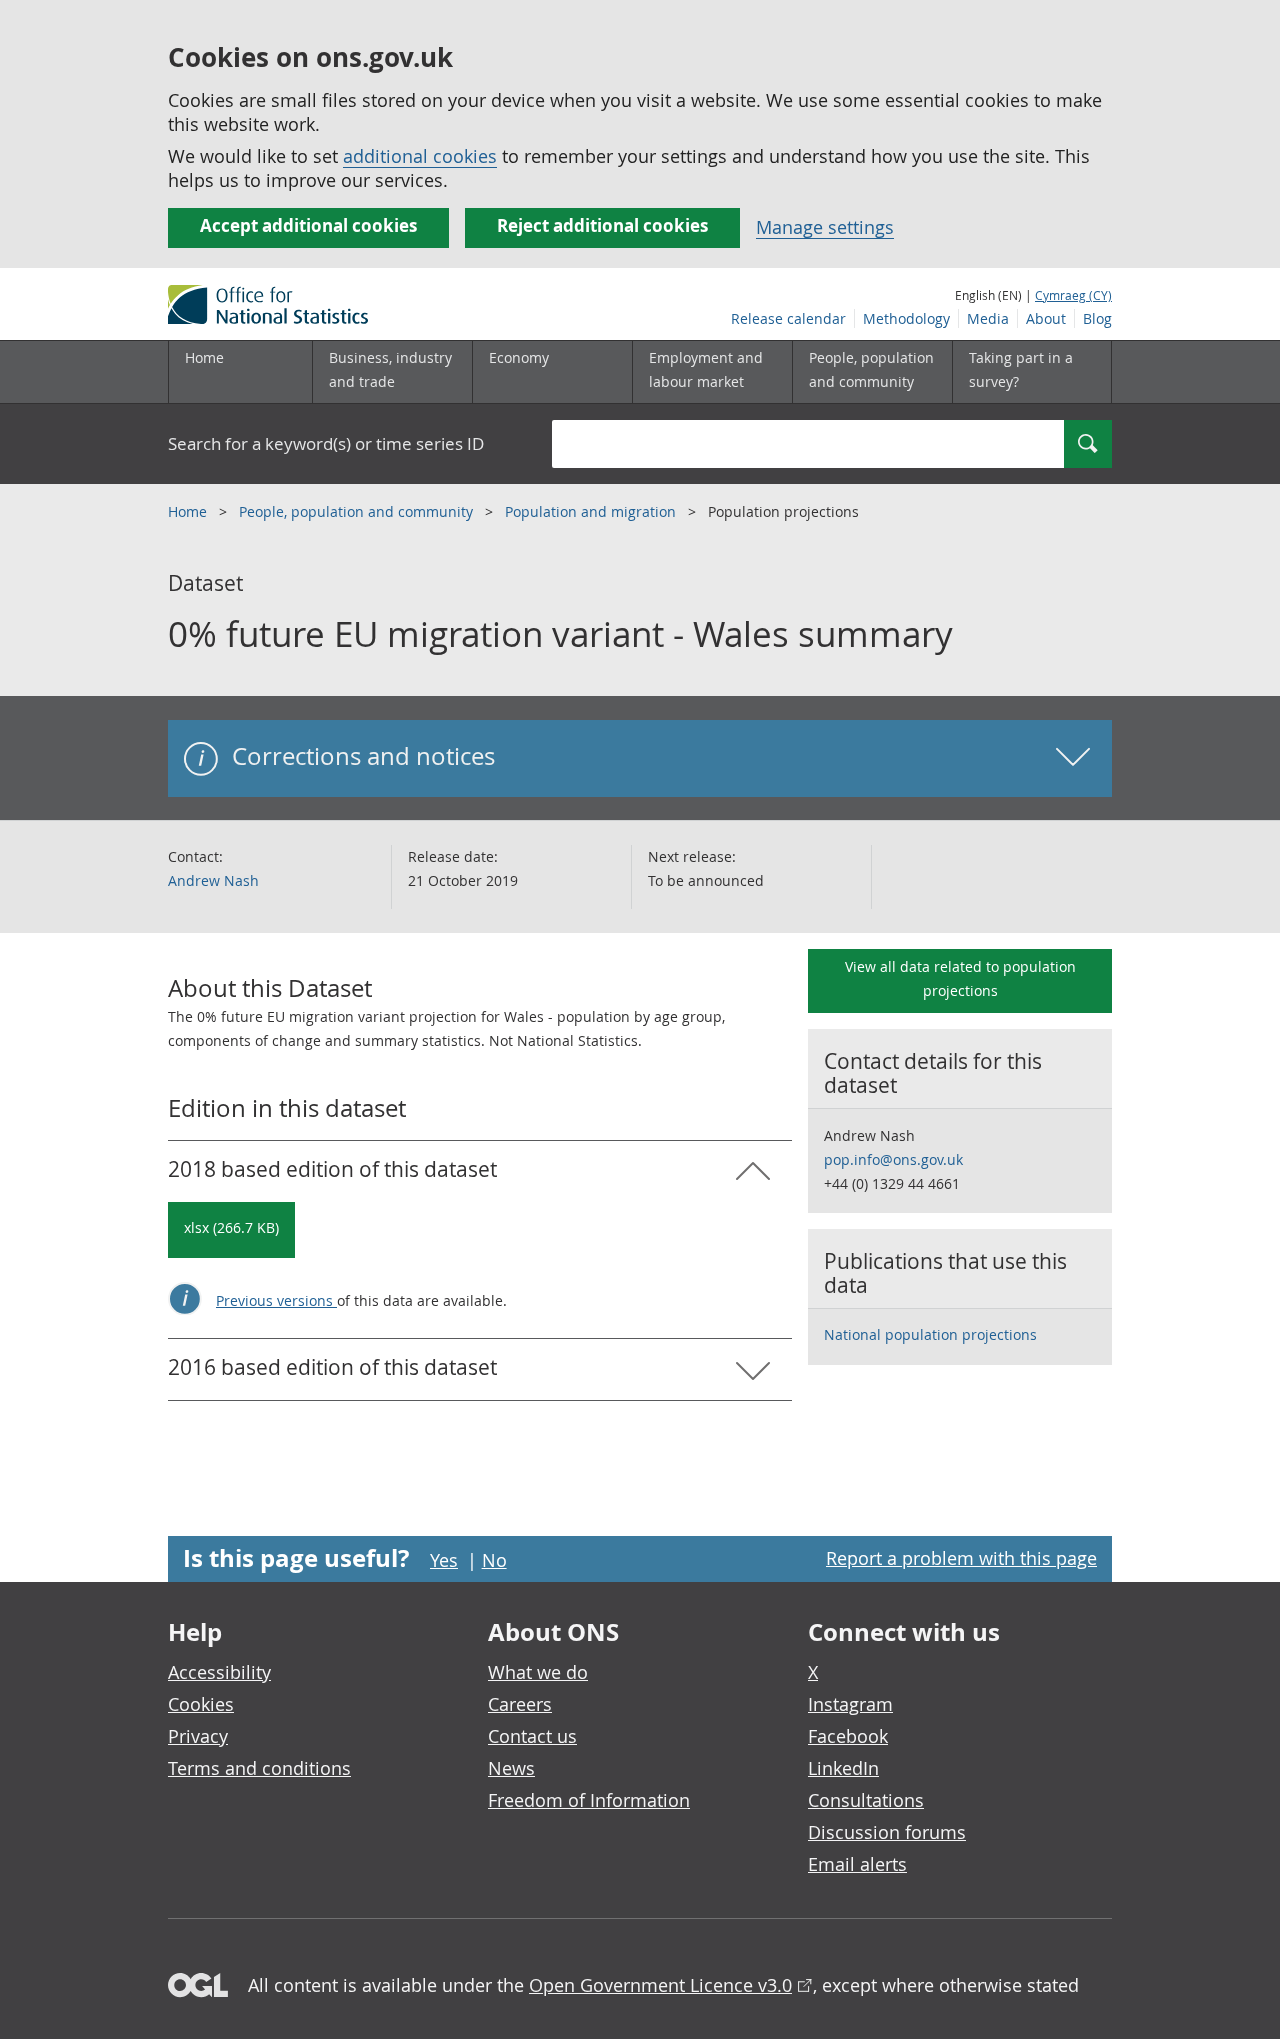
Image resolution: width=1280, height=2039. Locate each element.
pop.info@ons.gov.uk (893, 1159)
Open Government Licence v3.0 (660, 1985)
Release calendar (788, 318)
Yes (444, 1560)
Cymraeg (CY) (1073, 295)
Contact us (532, 1736)
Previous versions (276, 1300)
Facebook (848, 1736)
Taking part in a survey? (1021, 369)
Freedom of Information (589, 1800)
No (494, 1560)
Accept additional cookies (308, 225)
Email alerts (857, 1864)
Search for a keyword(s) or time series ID (326, 443)
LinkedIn (843, 1768)
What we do (538, 1672)
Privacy (198, 1736)
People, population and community (358, 511)
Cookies (201, 1704)
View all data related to (960, 978)
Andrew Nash (213, 880)
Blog (1097, 318)
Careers (520, 1704)
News (511, 1768)
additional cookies (420, 156)
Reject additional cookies (602, 225)
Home (204, 357)
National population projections (930, 1334)
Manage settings (825, 227)
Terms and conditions (259, 1768)
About (1046, 318)
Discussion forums (887, 1832)
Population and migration (592, 511)
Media (988, 318)
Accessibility (219, 1672)
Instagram (850, 1704)
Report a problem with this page (961, 1558)
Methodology (906, 318)
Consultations (866, 1800)
